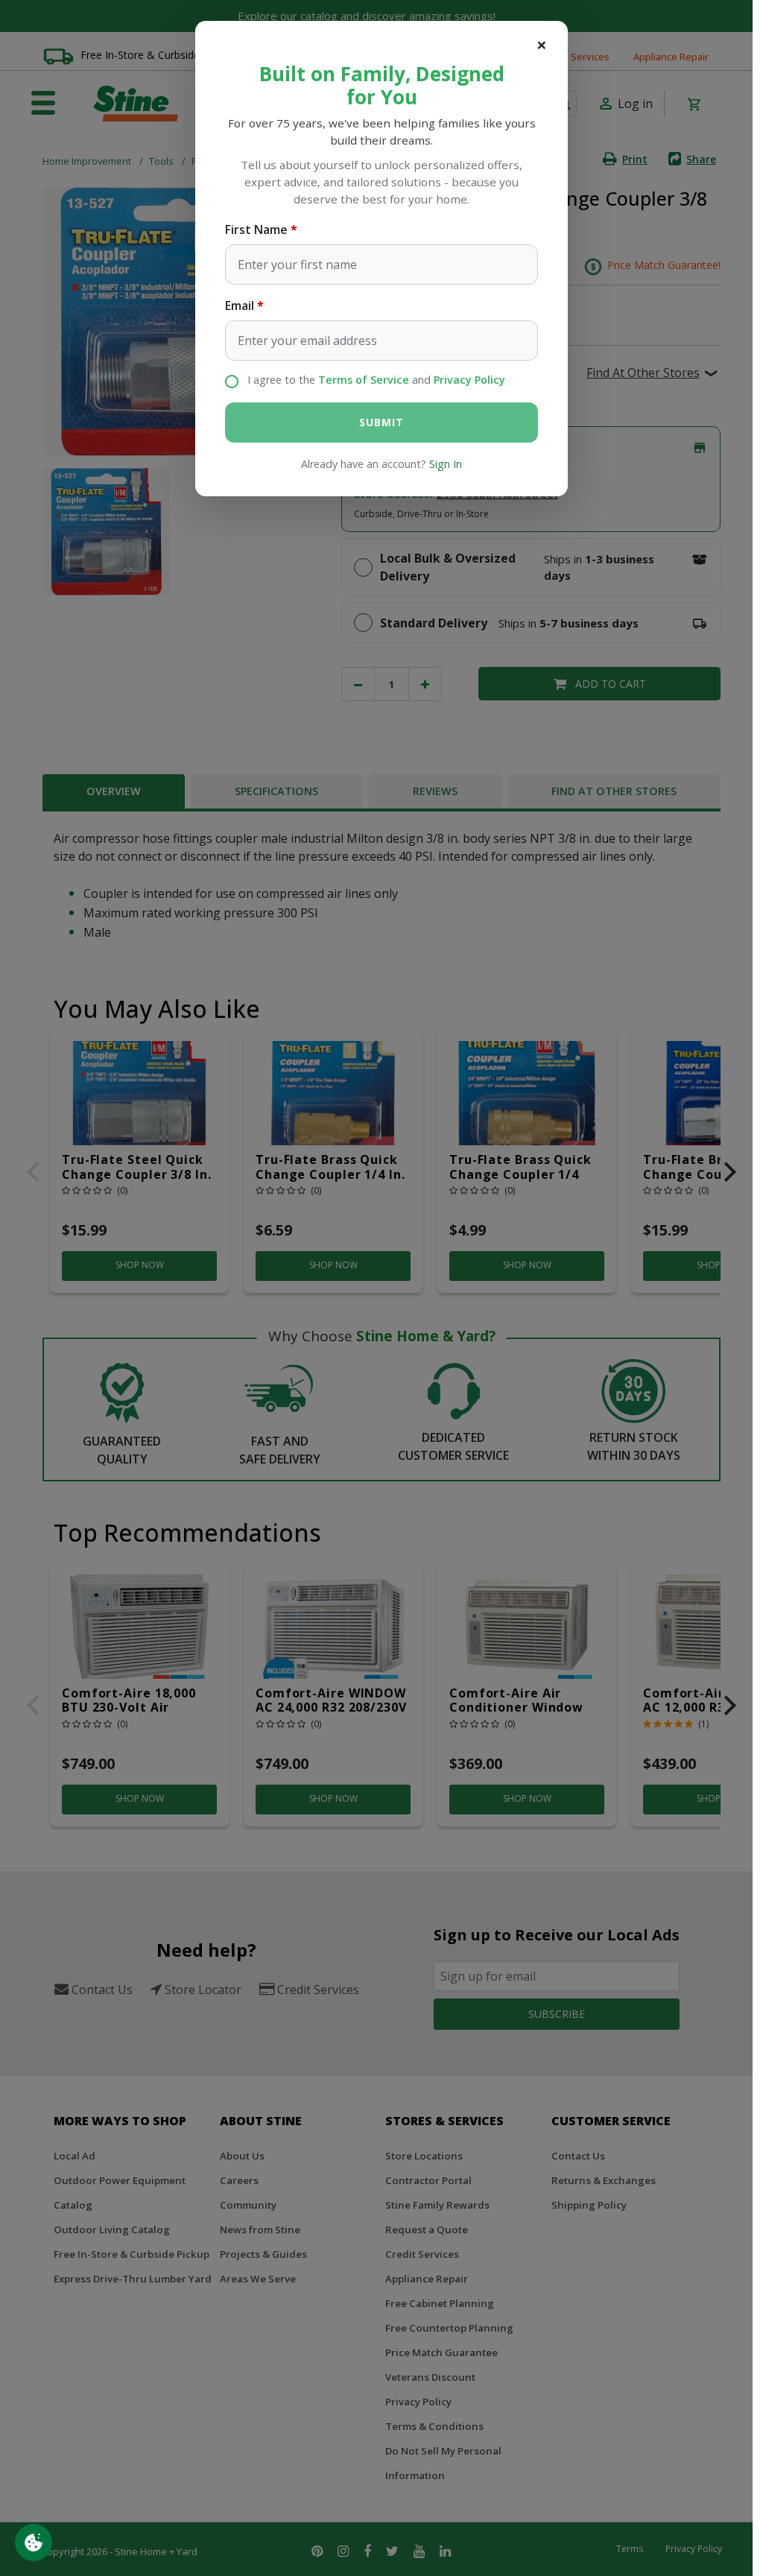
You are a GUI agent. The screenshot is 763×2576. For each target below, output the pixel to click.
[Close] (542, 45)
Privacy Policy (469, 380)
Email (240, 306)
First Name (256, 230)
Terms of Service (364, 380)
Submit (381, 422)
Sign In (446, 464)
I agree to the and (376, 380)
